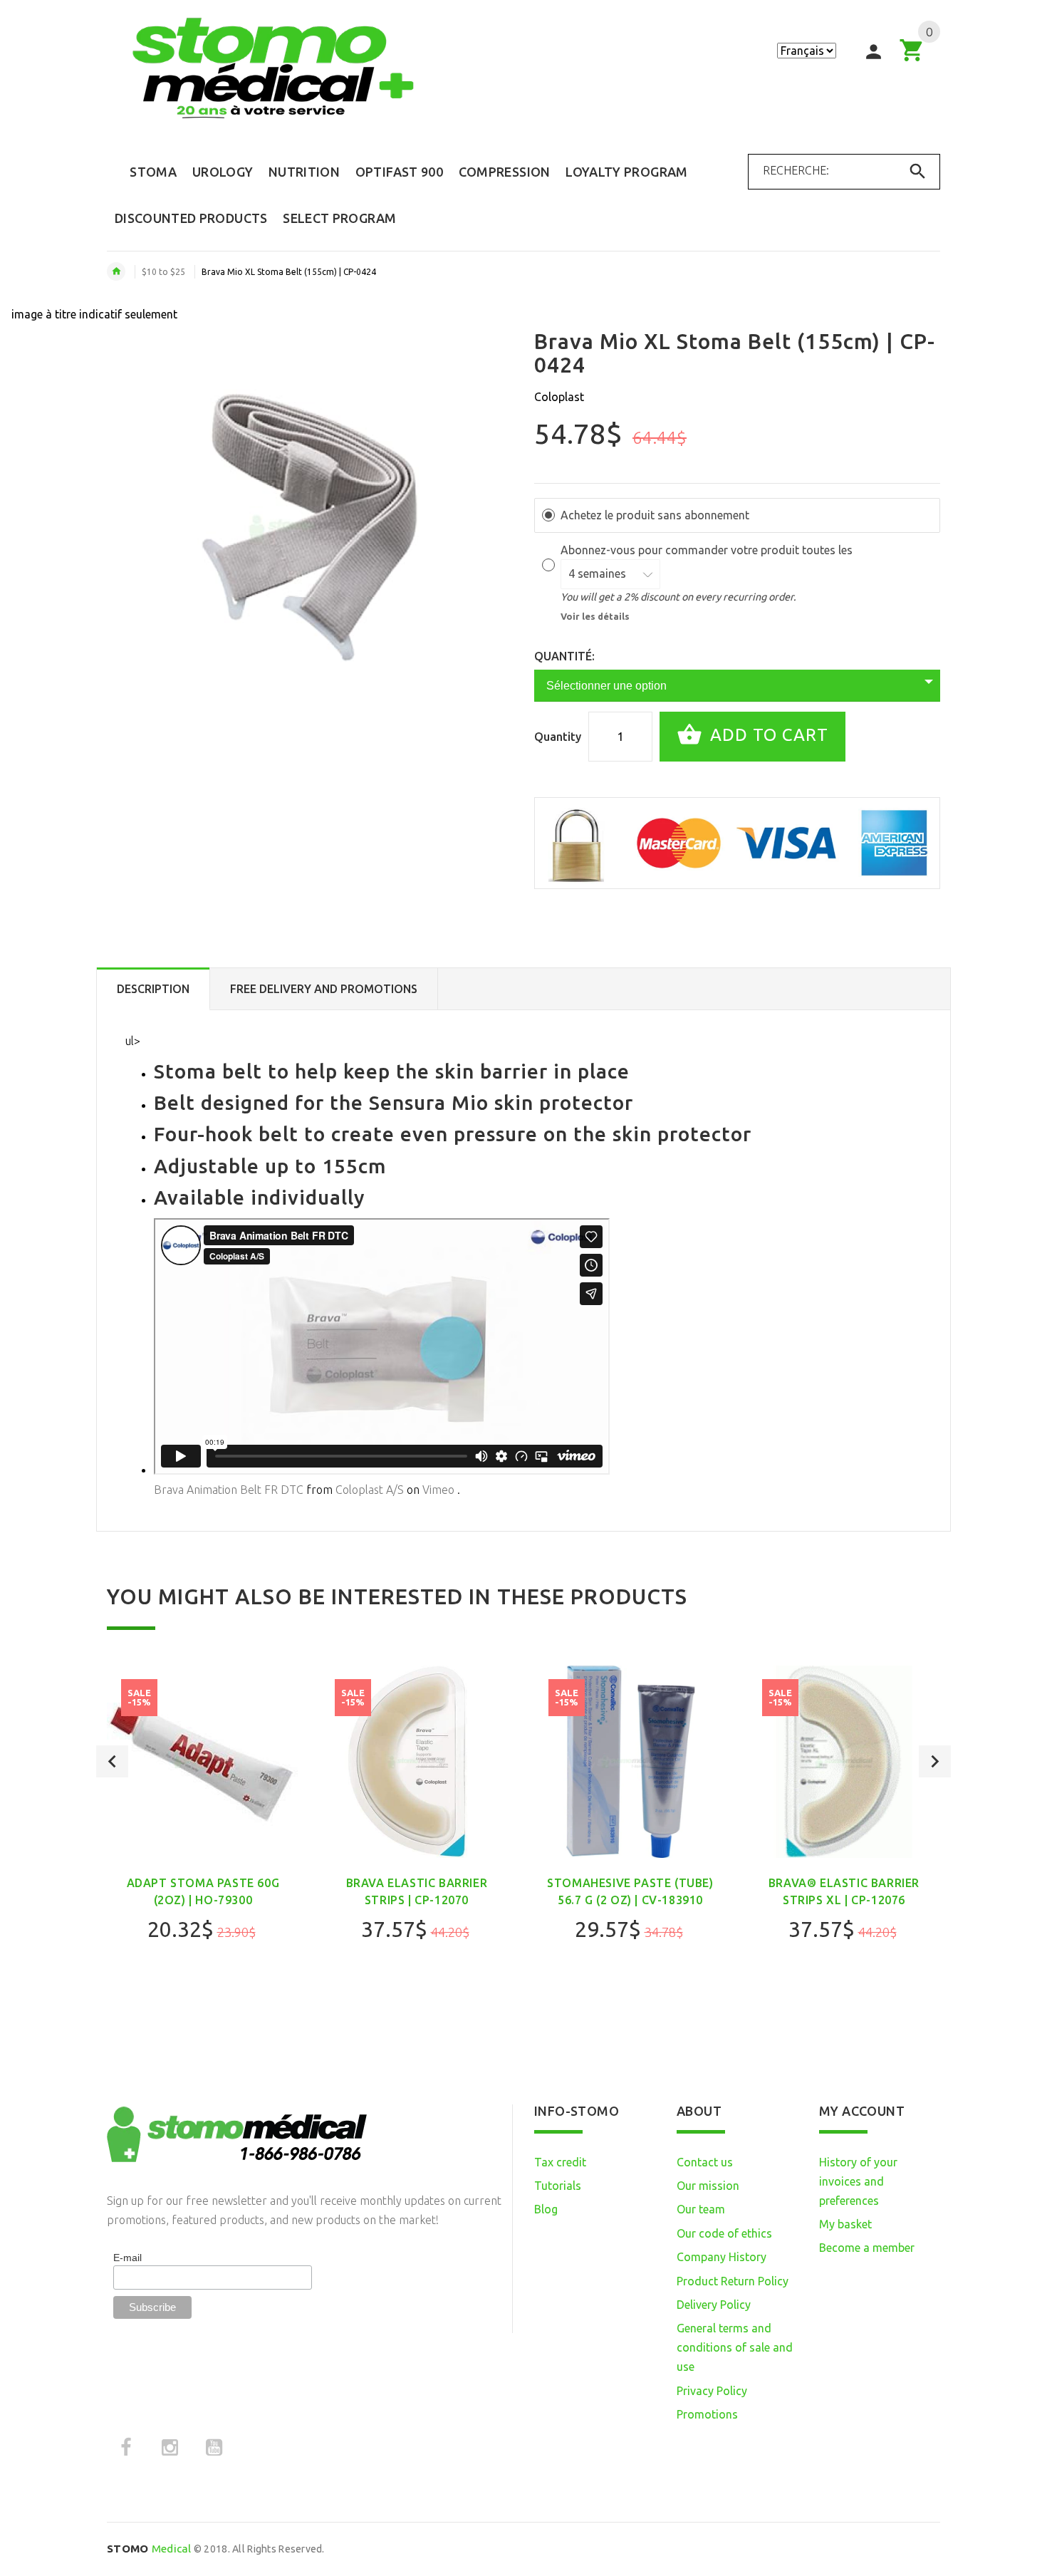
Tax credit (560, 2162)
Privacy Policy (712, 2391)
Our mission (708, 2186)
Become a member (867, 2248)
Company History (722, 2257)
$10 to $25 (163, 272)
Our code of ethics (724, 2233)
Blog (546, 2209)
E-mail (127, 2258)
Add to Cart (767, 735)
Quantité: (564, 656)
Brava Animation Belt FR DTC (229, 1490)
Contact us (705, 2162)
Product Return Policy (733, 2281)
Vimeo (438, 1490)
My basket (845, 2224)
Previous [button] (112, 1761)
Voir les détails (595, 616)
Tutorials (558, 2186)
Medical (149, 2549)
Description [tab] (153, 989)
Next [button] (935, 1761)
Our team (701, 2209)
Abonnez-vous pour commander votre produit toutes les (708, 550)
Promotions (707, 2414)
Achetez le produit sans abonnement (655, 515)
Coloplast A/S (370, 1490)
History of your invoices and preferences (858, 2181)
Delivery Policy (714, 2305)
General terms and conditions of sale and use (735, 2347)
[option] (203, 1841)
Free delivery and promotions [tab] (324, 989)
